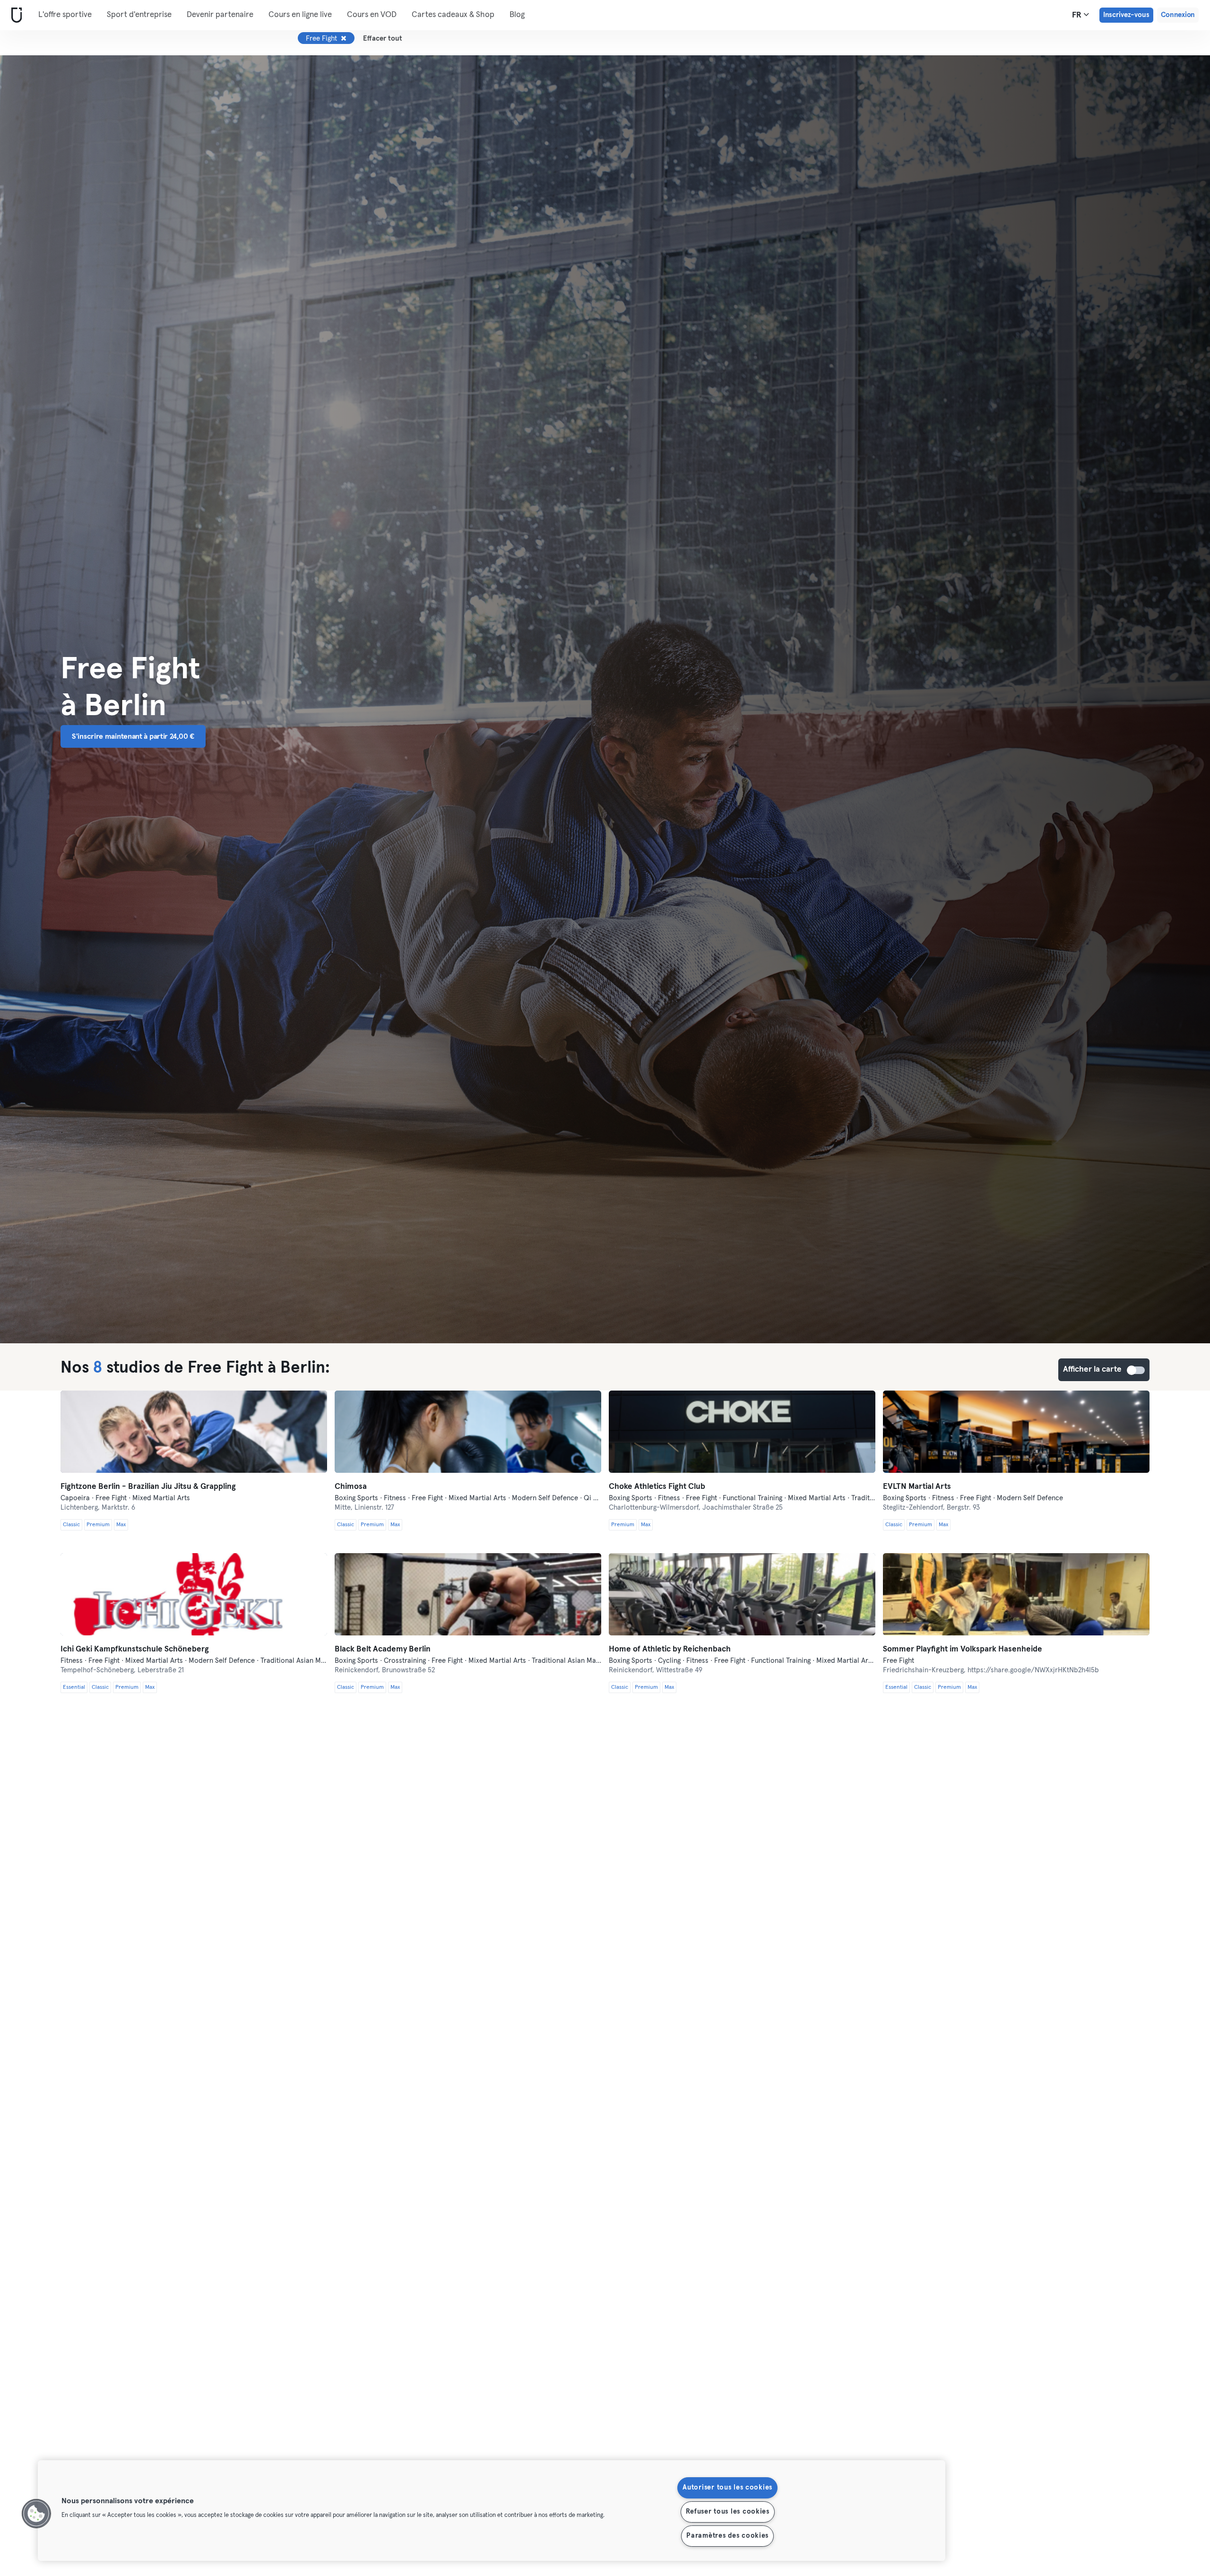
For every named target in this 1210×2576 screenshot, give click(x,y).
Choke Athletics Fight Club (657, 1487)
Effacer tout (383, 39)
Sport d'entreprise (139, 15)
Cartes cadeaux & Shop (453, 15)
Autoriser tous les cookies (727, 2488)
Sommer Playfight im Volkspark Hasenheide (963, 1649)
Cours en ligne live (300, 15)
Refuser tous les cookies (728, 2512)
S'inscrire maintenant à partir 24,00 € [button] (133, 736)
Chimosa (351, 1487)
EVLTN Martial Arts (917, 1487)
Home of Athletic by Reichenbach (670, 1649)
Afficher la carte (1136, 1370)
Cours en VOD (372, 15)
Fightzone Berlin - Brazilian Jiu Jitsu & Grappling (148, 1487)
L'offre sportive (65, 15)
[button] (36, 2514)
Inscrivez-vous (1126, 15)
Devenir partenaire (220, 15)
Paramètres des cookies (727, 2536)
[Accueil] (15, 15)
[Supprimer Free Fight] (344, 38)
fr (1078, 15)
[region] (492, 2511)
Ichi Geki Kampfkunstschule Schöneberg (135, 1649)
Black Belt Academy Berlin (383, 1649)
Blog (517, 15)
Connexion (1178, 15)
